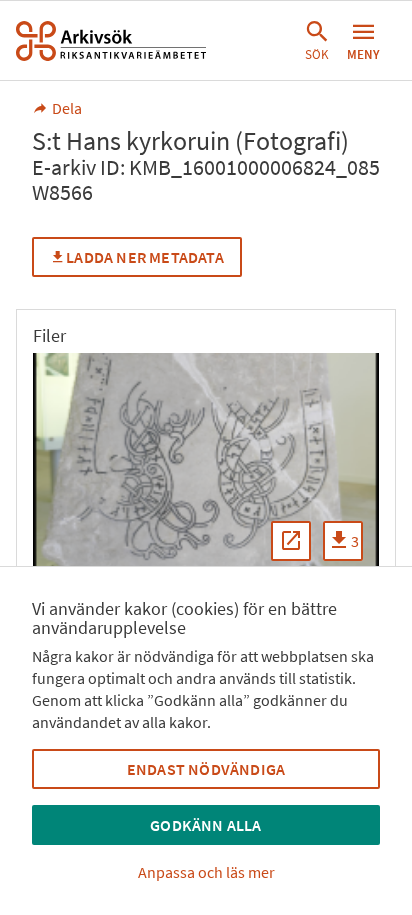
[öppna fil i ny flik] (291, 541)
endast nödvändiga (206, 769)
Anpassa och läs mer (206, 872)
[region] (206, 465)
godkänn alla (205, 825)
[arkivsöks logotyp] (111, 41)
